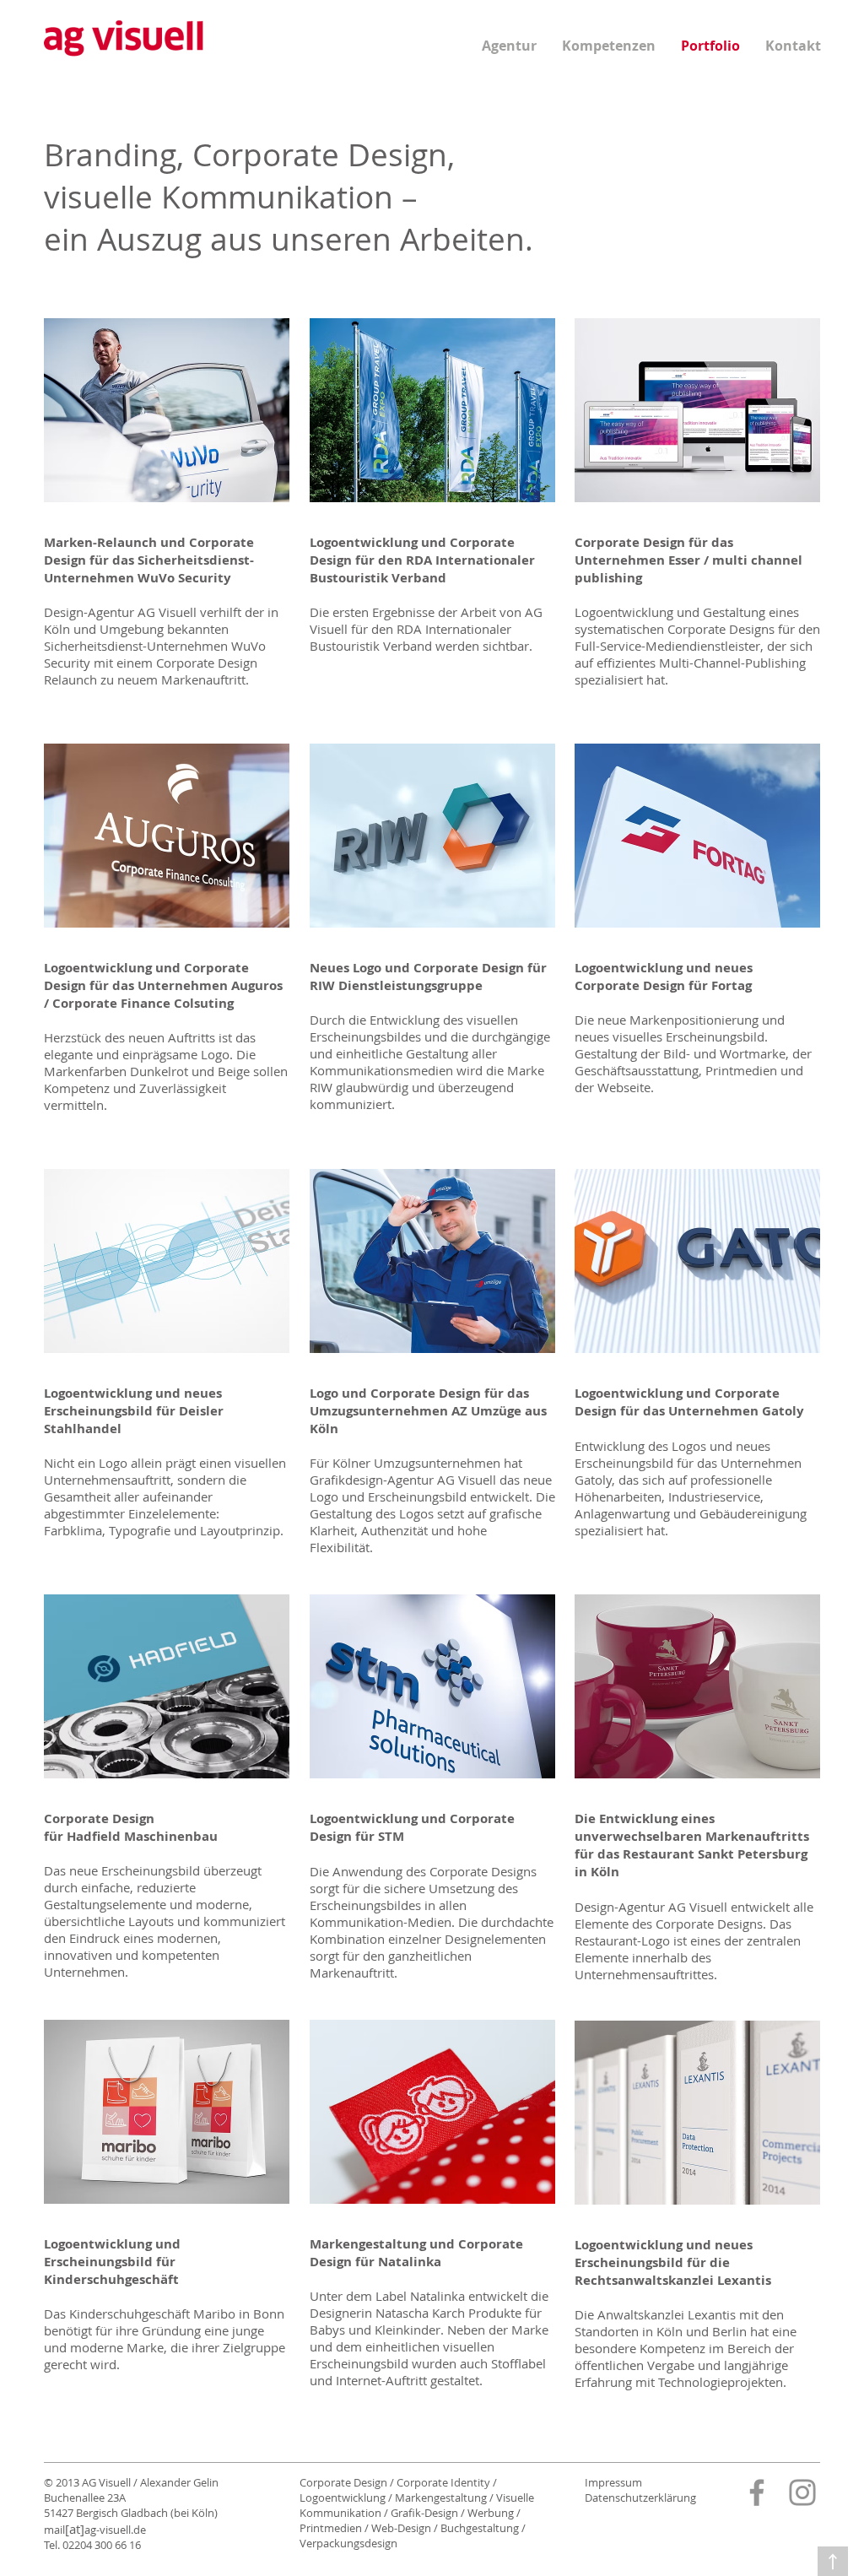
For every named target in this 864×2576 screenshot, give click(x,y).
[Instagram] (802, 2492)
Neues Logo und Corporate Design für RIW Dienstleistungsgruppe (428, 977)
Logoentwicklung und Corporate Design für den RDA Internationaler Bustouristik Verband (422, 560)
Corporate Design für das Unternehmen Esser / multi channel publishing (688, 560)
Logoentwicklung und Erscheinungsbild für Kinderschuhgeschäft (112, 2262)
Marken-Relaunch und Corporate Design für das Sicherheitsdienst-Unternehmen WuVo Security (149, 560)
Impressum (613, 2482)
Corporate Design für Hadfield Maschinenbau (131, 1827)
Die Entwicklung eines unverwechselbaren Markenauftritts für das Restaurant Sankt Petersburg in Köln (692, 1845)
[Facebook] (757, 2492)
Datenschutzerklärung (640, 2498)
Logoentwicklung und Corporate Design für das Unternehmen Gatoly (689, 1402)
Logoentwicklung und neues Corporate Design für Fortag (664, 977)
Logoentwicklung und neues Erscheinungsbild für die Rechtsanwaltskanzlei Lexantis (673, 2262)
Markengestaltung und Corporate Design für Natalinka (416, 2253)
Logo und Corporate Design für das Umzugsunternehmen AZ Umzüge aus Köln (428, 1411)
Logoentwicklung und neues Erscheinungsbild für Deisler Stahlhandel (134, 1411)
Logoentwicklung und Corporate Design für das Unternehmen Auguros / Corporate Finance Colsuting (163, 985)
